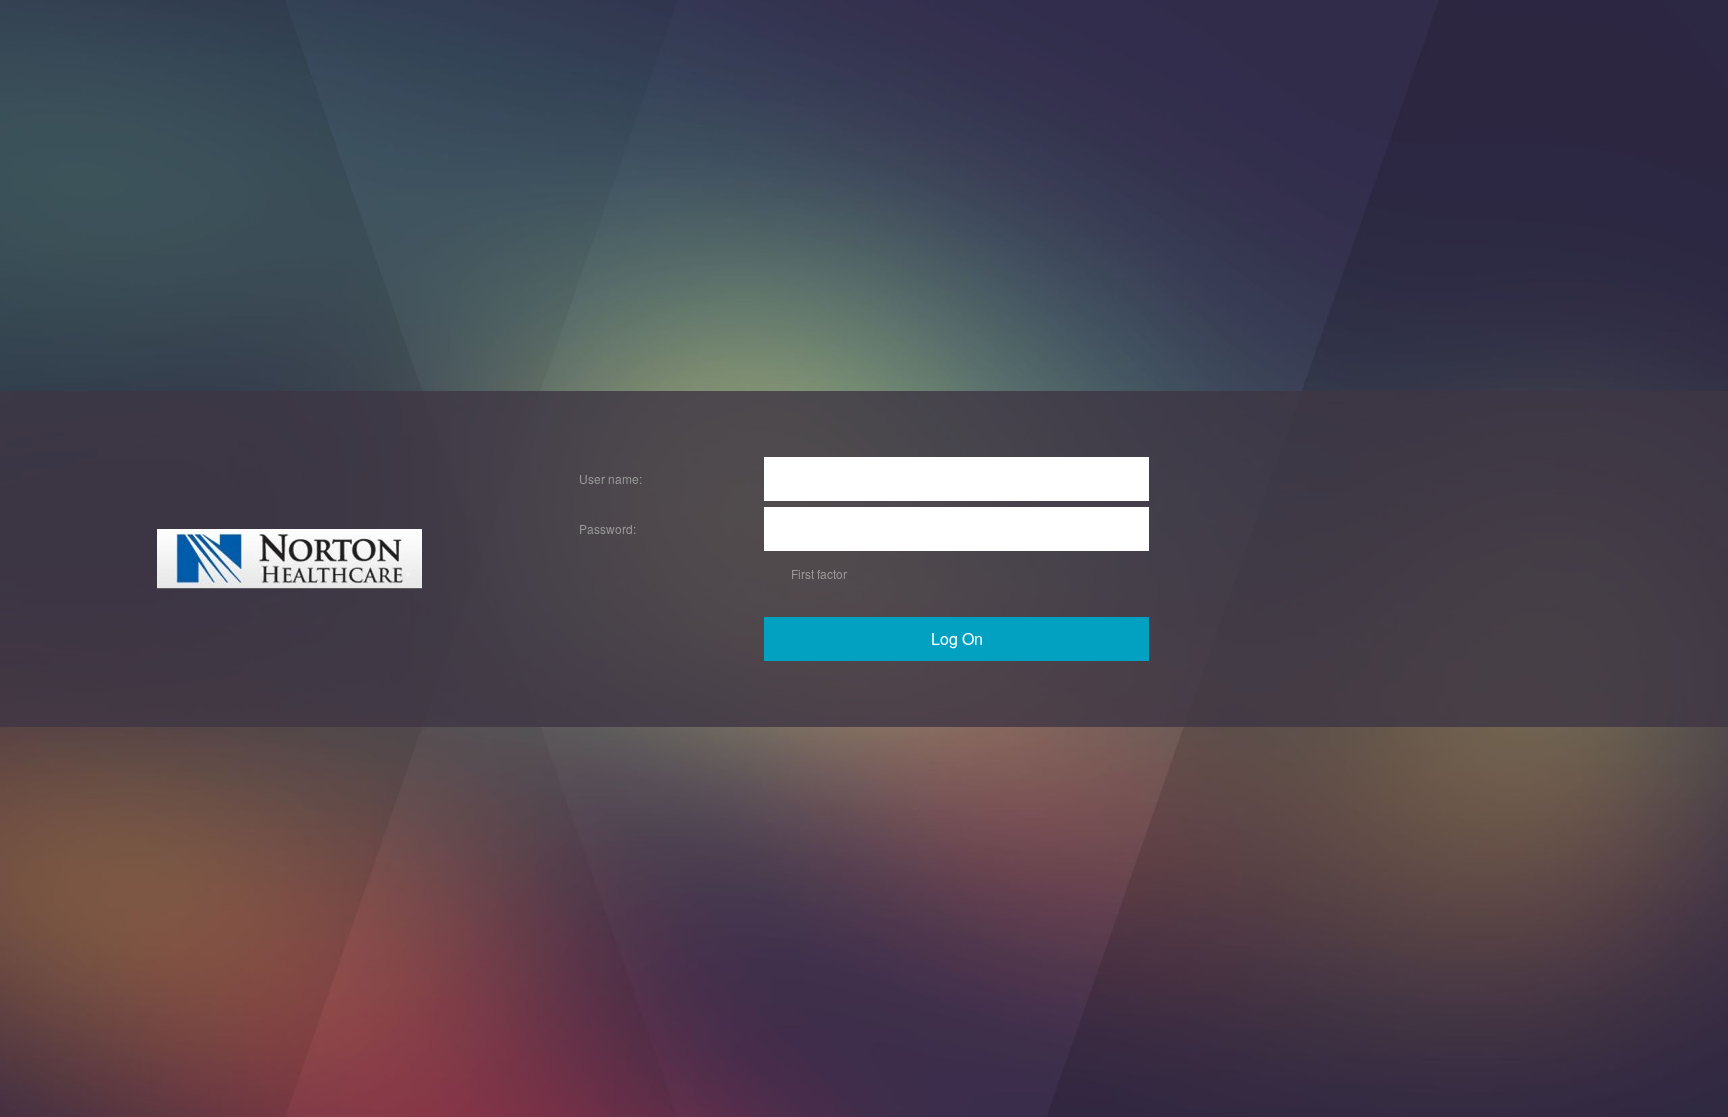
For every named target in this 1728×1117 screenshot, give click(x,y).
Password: (607, 528)
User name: (610, 478)
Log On (957, 638)
